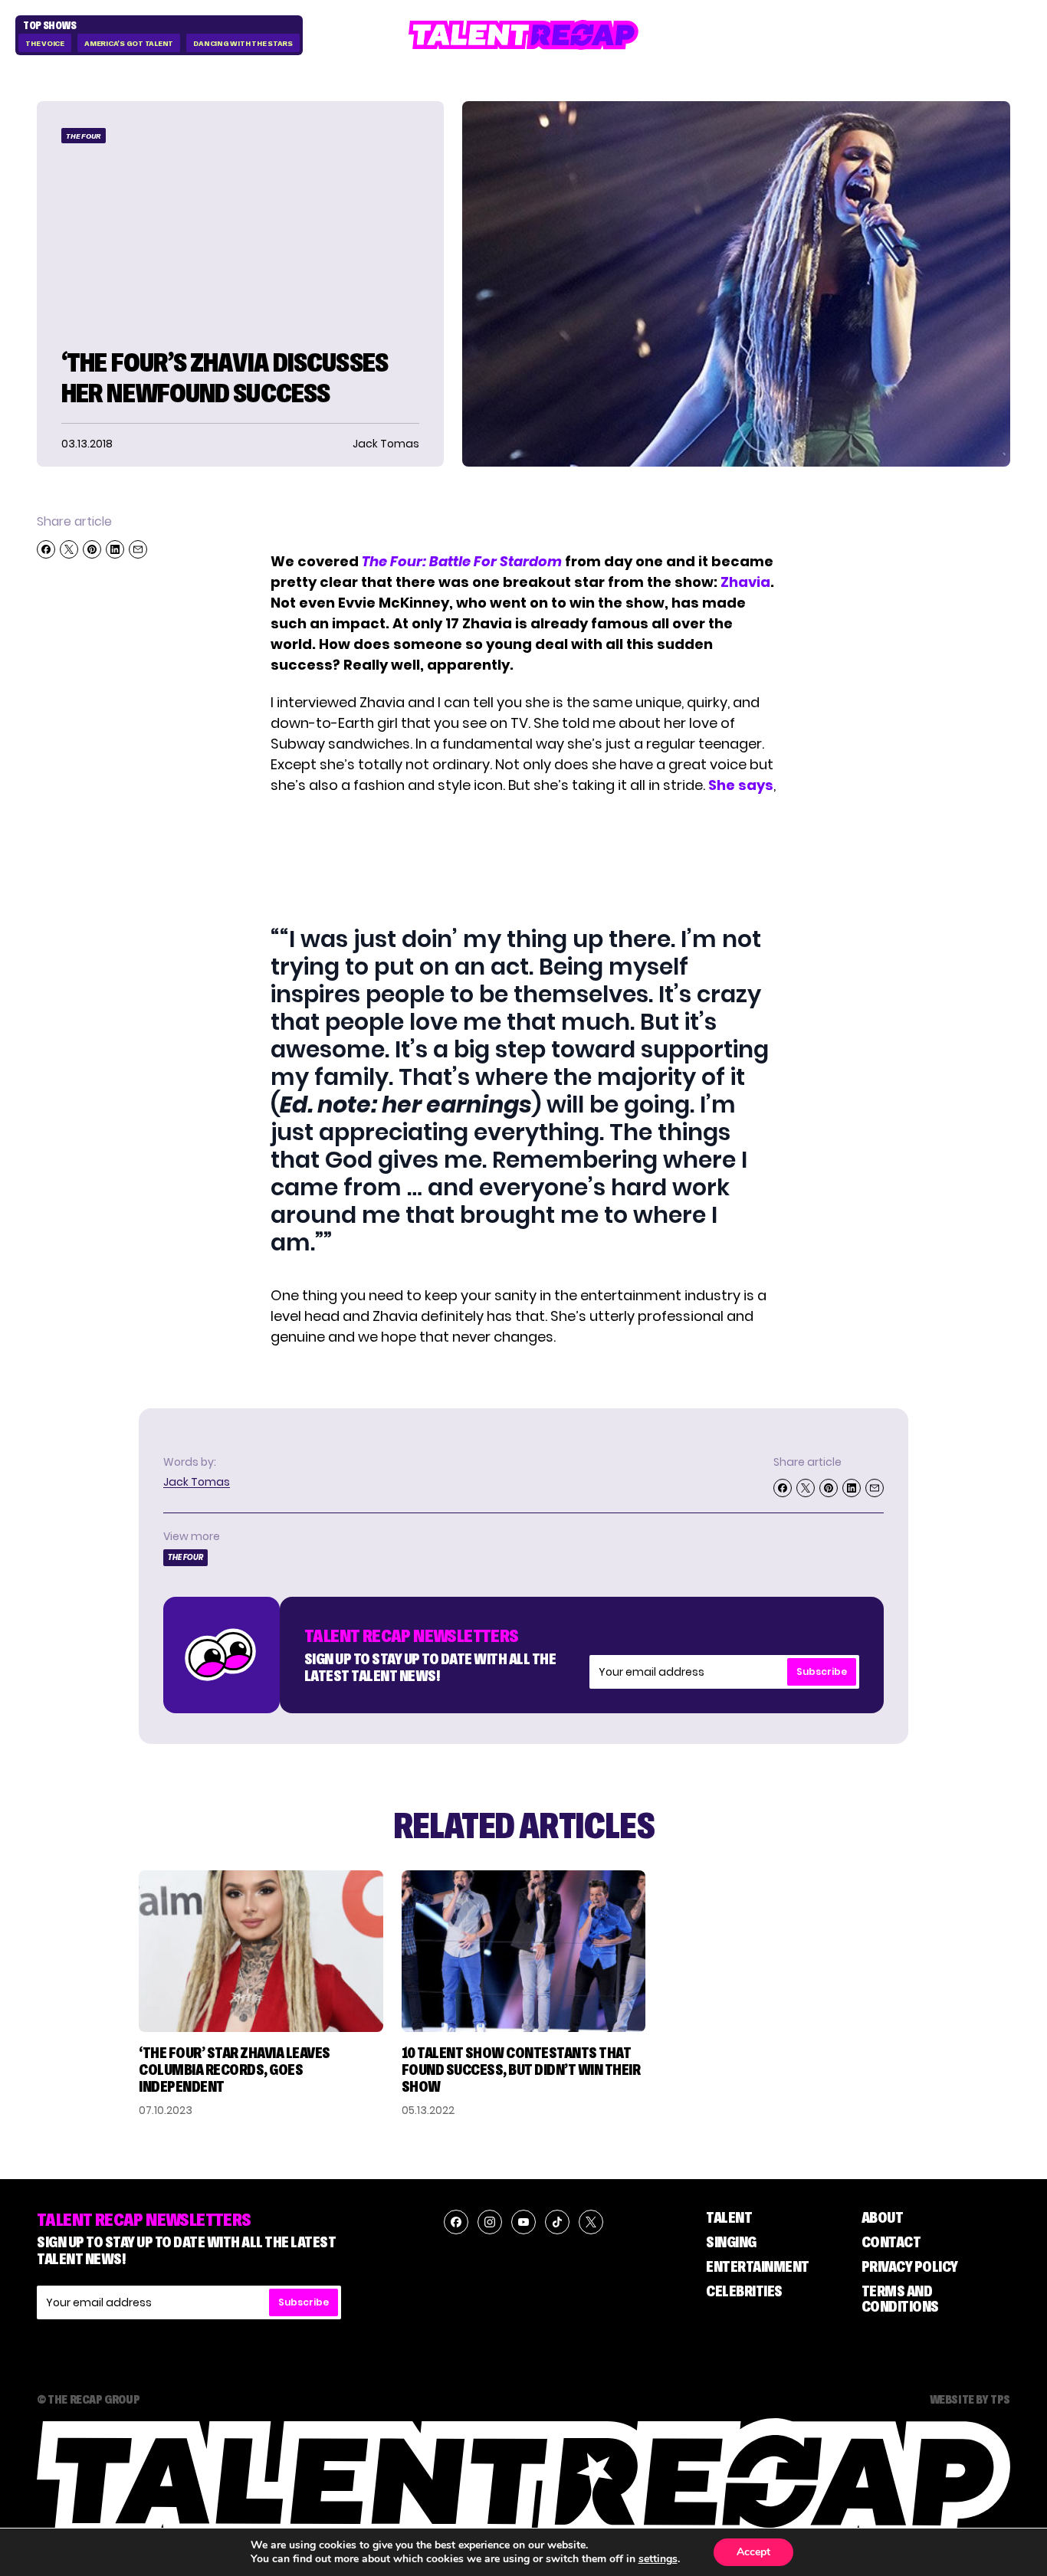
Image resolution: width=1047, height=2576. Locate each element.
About (883, 2217)
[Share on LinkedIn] (115, 549)
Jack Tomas (197, 1482)
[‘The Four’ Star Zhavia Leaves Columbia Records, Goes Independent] (261, 1951)
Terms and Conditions (900, 2299)
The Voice (45, 43)
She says (741, 785)
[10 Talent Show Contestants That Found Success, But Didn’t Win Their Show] (524, 1951)
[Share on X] (69, 549)
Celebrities (744, 2291)
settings (658, 2559)
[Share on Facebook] (46, 549)
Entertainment (758, 2266)
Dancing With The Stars (243, 43)
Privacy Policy (910, 2266)
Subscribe (822, 1671)
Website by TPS (970, 2399)
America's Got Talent (129, 43)
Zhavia (745, 582)
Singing (731, 2242)
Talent (729, 2217)
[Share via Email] (138, 549)
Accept (753, 2552)
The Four (84, 136)
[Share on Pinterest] (92, 549)
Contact (891, 2242)
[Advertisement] (523, 858)
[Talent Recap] (523, 35)
